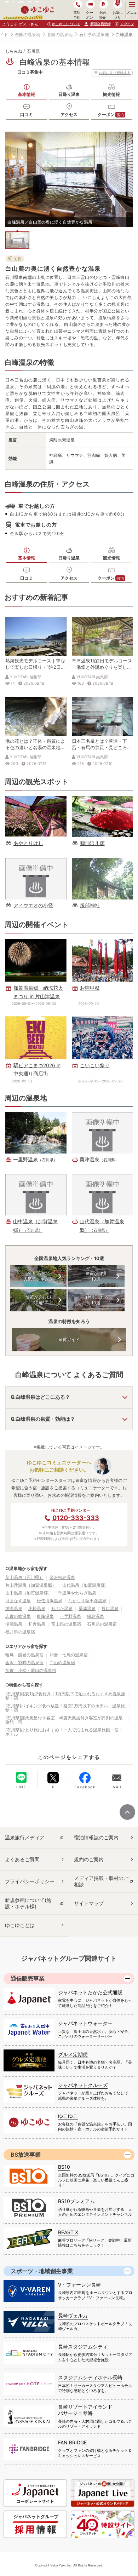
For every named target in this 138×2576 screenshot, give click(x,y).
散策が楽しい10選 (38, 1300)
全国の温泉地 (28, 34)
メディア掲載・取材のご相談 (101, 1881)
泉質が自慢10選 (96, 1276)
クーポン (111, 114)
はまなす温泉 (18, 1601)
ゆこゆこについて (66, 24)
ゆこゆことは (20, 1925)
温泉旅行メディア (25, 1837)
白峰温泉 (45, 1616)
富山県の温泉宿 (66, 1624)
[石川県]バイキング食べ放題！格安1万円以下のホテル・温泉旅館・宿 (65, 1708)
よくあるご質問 (22, 1859)
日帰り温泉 (69, 94)
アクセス (69, 114)
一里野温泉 (70, 1616)
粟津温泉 (87, 1608)
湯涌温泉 (14, 1624)
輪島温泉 (96, 1616)
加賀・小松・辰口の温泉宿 (31, 1670)
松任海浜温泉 (50, 1601)
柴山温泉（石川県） (24, 1577)
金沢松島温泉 (62, 1577)
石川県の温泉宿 (102, 1624)
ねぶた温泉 (62, 1608)
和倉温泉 (37, 1624)
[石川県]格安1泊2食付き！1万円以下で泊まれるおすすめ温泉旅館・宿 (65, 1696)
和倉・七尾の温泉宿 (69, 1655)
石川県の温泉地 (94, 34)
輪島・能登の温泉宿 (24, 1655)
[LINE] (21, 1777)
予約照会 (102, 15)
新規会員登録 (100, 24)
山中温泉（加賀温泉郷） (29, 1593)
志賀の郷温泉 (18, 1616)
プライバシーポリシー (30, 1881)
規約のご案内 (89, 1859)
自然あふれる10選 (96, 1300)
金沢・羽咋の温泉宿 (24, 1663)
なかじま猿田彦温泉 (87, 1601)
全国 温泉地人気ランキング (38, 1276)
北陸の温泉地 (60, 34)
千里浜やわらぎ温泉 (77, 1593)
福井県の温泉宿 (20, 1632)
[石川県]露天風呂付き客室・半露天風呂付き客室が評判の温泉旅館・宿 (64, 1720)
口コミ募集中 (30, 72)
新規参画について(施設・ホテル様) (28, 1903)
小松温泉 (37, 1608)
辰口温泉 (110, 1608)
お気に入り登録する (115, 73)
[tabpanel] (69, 179)
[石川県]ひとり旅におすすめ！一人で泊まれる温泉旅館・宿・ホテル (64, 1732)
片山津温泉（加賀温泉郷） (31, 1585)
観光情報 (111, 94)
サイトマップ (89, 1903)
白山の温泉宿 (62, 1663)
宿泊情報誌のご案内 (96, 1837)
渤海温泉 (14, 1608)
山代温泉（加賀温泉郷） (86, 1585)
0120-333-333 (76, 1518)
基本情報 (27, 94)
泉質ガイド (69, 1339)
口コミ (27, 114)
